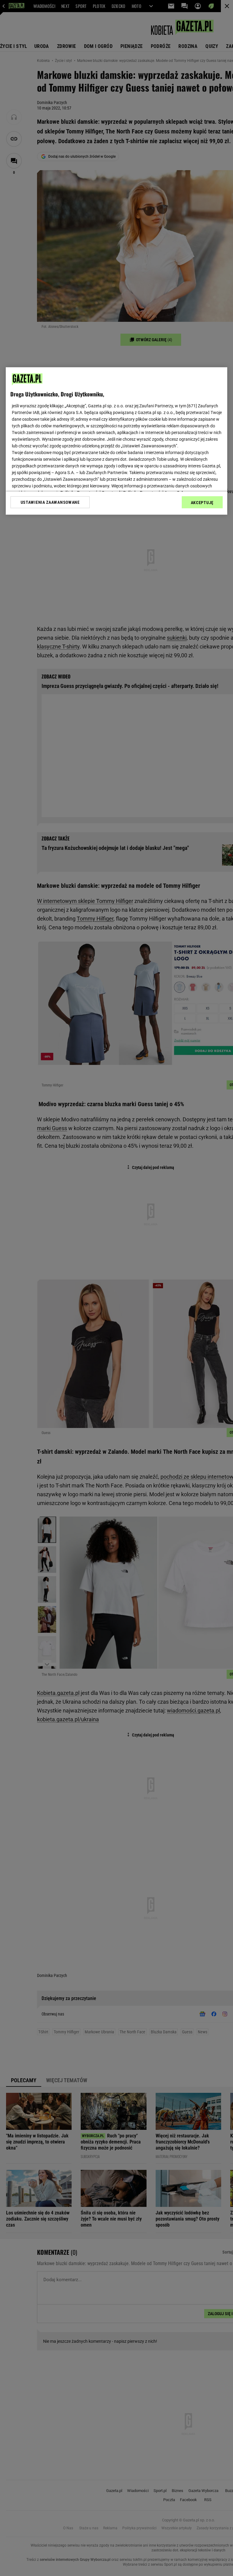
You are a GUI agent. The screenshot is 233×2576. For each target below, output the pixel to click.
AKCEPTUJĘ (202, 503)
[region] (116, 441)
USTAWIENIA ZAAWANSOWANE (50, 502)
